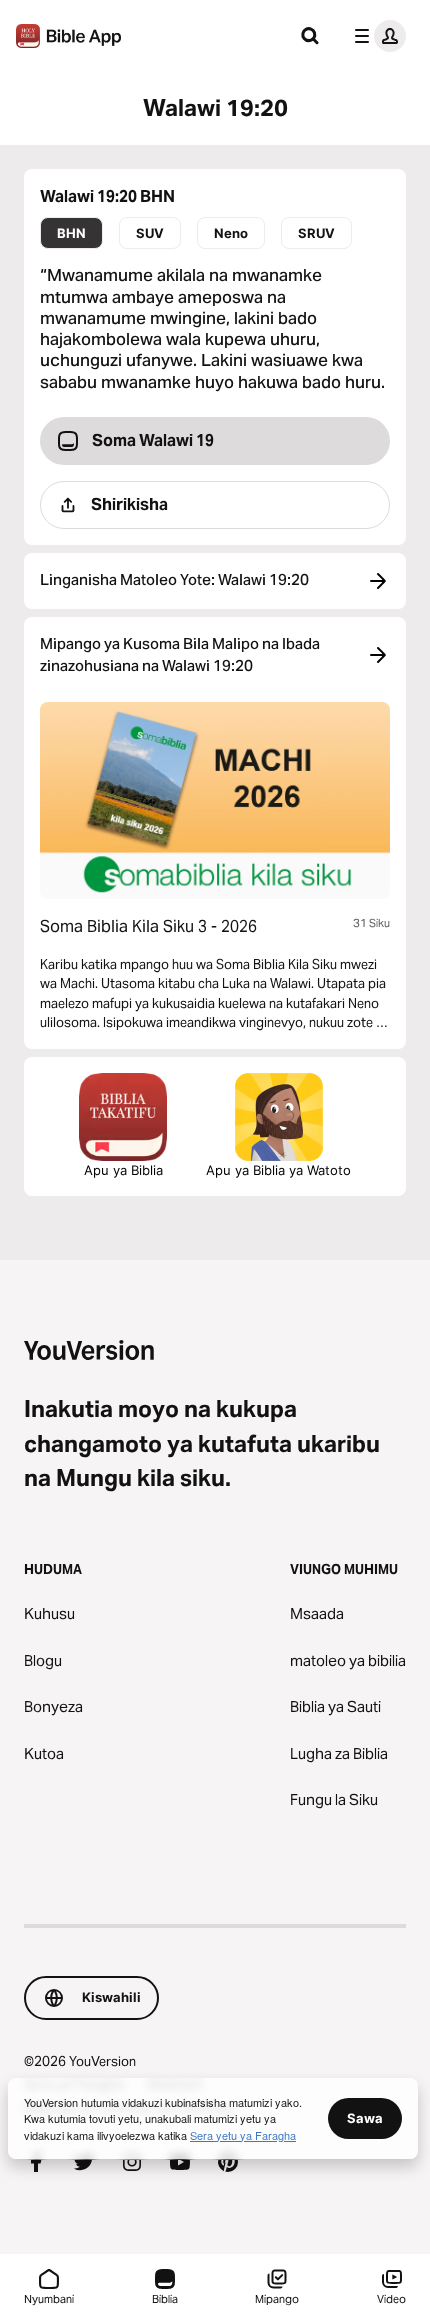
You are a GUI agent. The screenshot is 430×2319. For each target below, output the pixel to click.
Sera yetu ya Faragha (243, 2135)
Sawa (365, 2118)
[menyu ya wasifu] (376, 36)
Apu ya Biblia (123, 1170)
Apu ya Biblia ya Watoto (278, 1170)
